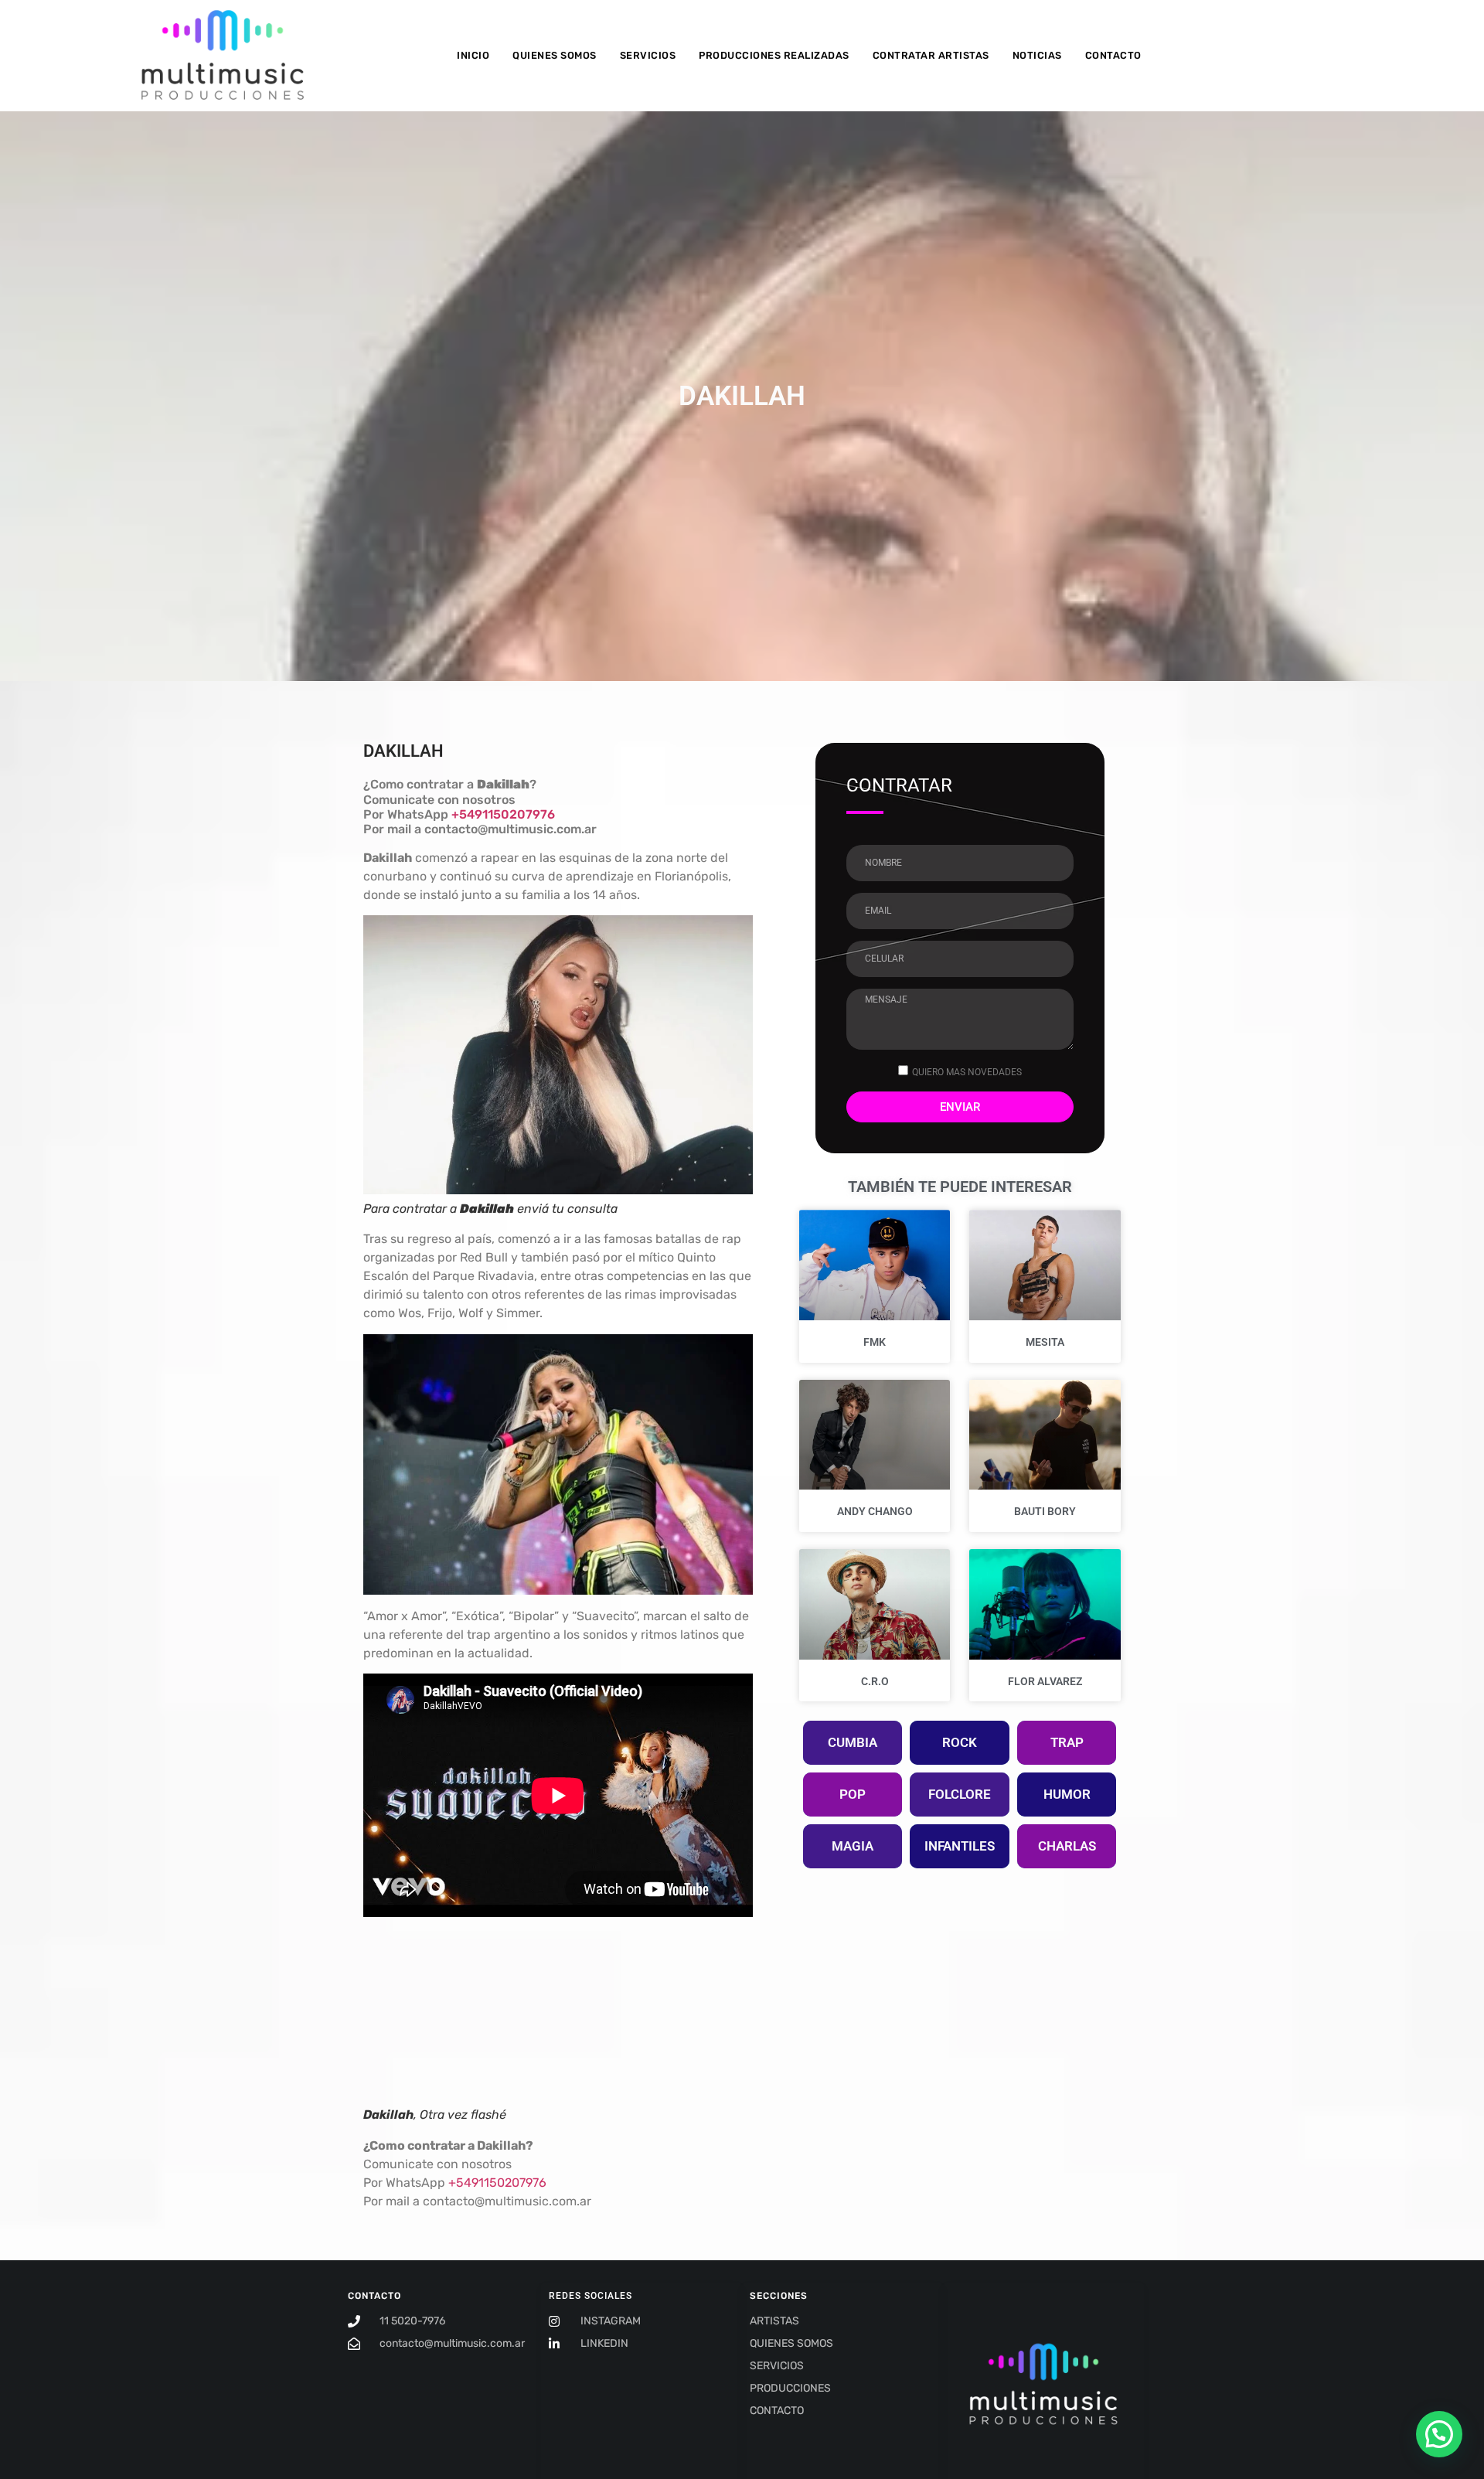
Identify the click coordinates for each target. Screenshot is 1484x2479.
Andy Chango (875, 1511)
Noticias (1037, 55)
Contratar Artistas (931, 55)
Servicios (648, 55)
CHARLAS (1067, 1846)
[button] (1439, 2434)
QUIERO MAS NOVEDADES (967, 1072)
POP (853, 1794)
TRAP (1067, 1742)
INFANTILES (960, 1846)
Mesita (1045, 1342)
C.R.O (875, 1681)
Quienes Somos (555, 55)
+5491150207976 (503, 814)
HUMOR (1067, 1794)
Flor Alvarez (1045, 1681)
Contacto (1113, 55)
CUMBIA (853, 1742)
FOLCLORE (960, 1794)
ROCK (960, 1742)
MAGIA (853, 1846)
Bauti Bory (1045, 1511)
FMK (875, 1342)
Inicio (473, 55)
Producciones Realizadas (774, 55)
